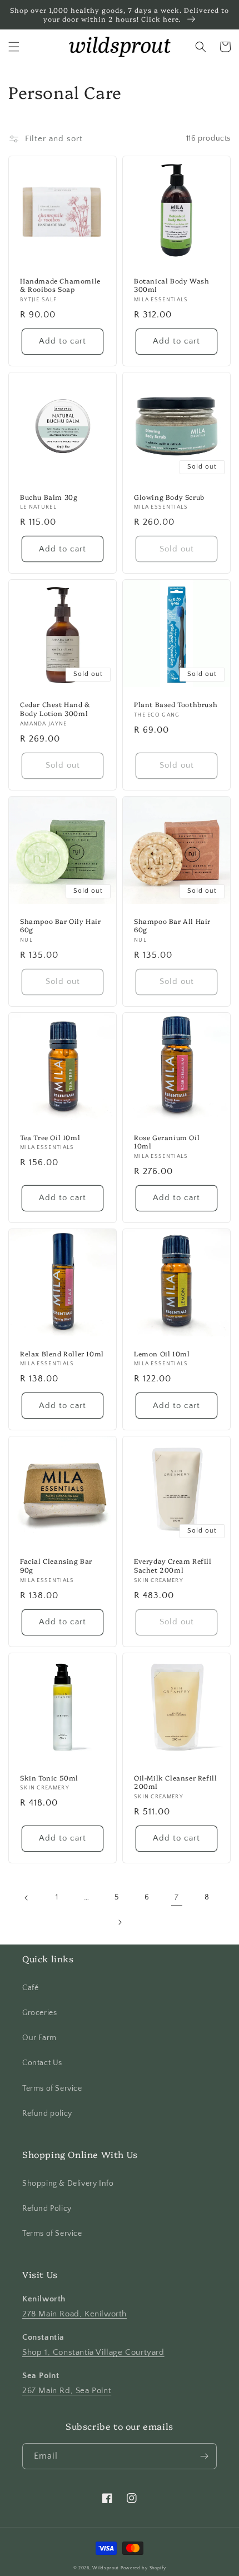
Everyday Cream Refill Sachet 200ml (173, 1565)
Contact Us (42, 2063)
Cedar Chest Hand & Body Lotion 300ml (55, 708)
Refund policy (47, 2113)
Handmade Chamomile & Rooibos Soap (60, 285)
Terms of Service (52, 2088)
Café (30, 1988)
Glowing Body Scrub (169, 497)
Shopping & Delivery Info (68, 2184)
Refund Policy (47, 2209)
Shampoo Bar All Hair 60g (172, 925)
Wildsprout (106, 2568)
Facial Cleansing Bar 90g (56, 1565)
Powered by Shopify (143, 2568)
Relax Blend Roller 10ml (62, 1354)
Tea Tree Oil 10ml (50, 1137)
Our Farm (39, 2038)
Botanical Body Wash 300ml (171, 285)
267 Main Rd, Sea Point (67, 2391)
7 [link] (177, 1898)
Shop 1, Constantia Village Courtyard (93, 2352)
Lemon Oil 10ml (162, 1354)
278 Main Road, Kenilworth (74, 2314)
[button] (14, 47)
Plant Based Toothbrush (176, 704)
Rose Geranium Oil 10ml (167, 1142)
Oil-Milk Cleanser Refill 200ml (175, 1782)
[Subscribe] (204, 2456)
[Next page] (120, 1922)
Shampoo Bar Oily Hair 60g (61, 925)
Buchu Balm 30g (49, 497)
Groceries (39, 2013)
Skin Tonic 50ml (49, 1778)
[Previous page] (27, 1898)
